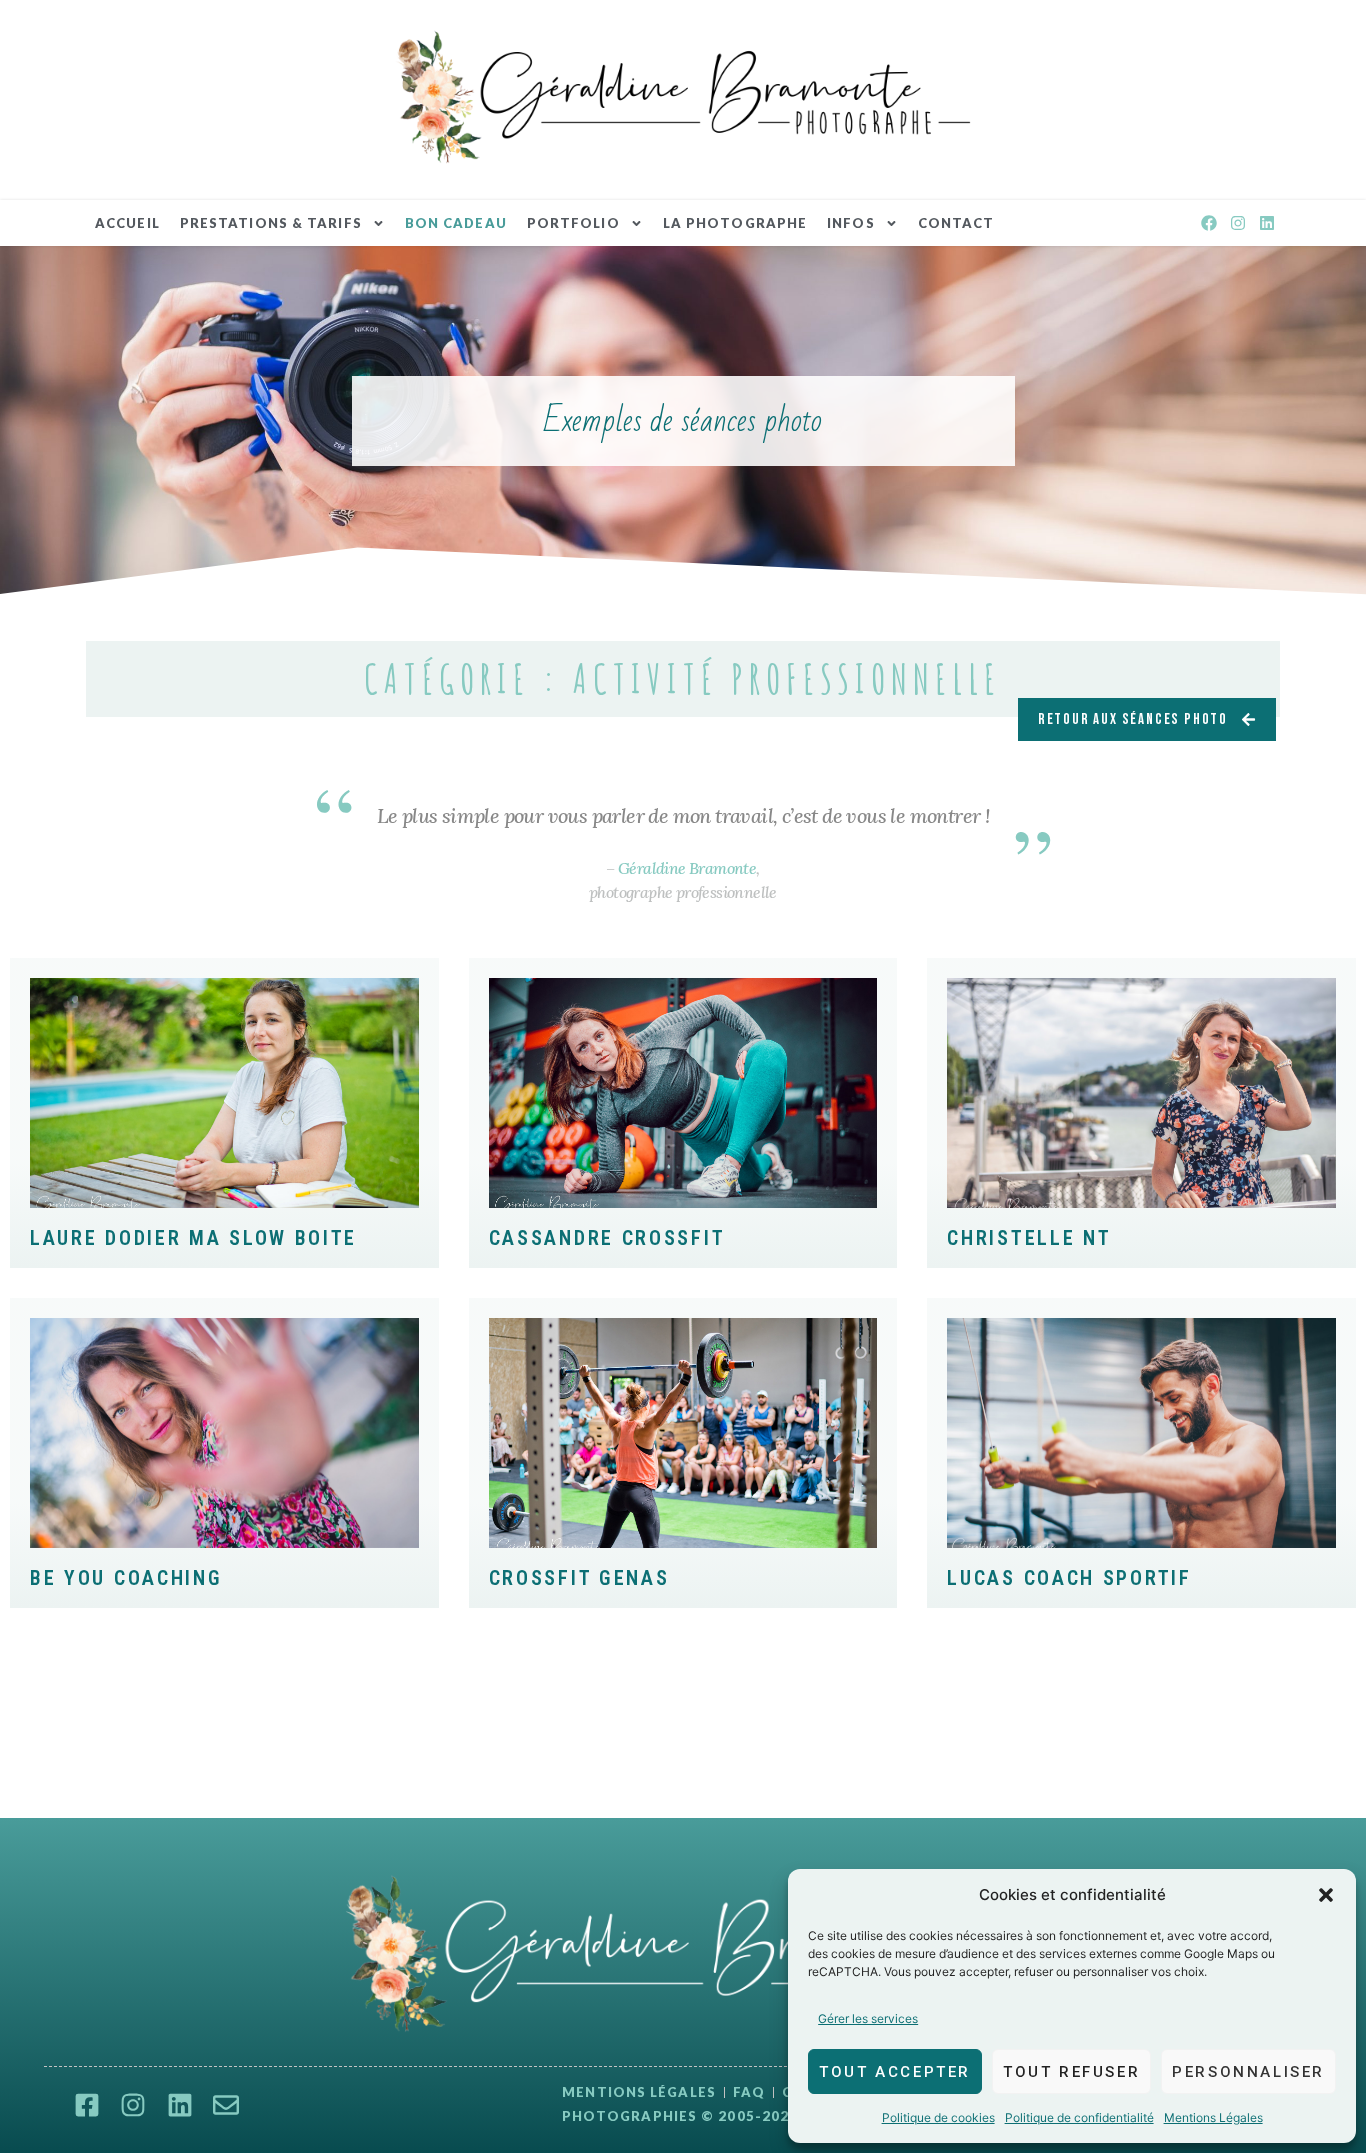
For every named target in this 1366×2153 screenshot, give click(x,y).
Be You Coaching (126, 1578)
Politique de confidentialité (1079, 2117)
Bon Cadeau (456, 223)
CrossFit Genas (579, 1578)
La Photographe (735, 223)
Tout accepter (895, 2072)
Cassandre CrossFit (607, 1238)
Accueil (127, 223)
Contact (956, 223)
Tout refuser (1071, 2072)
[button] (1326, 1895)
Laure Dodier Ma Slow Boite (193, 1238)
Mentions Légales (1213, 2117)
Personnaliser (1248, 2072)
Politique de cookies (938, 2117)
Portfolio (573, 223)
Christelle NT (1029, 1238)
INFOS (851, 223)
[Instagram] (1237, 223)
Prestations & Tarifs (271, 223)
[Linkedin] (1266, 223)
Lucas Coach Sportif (1069, 1578)
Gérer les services (868, 2018)
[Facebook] (1209, 223)
